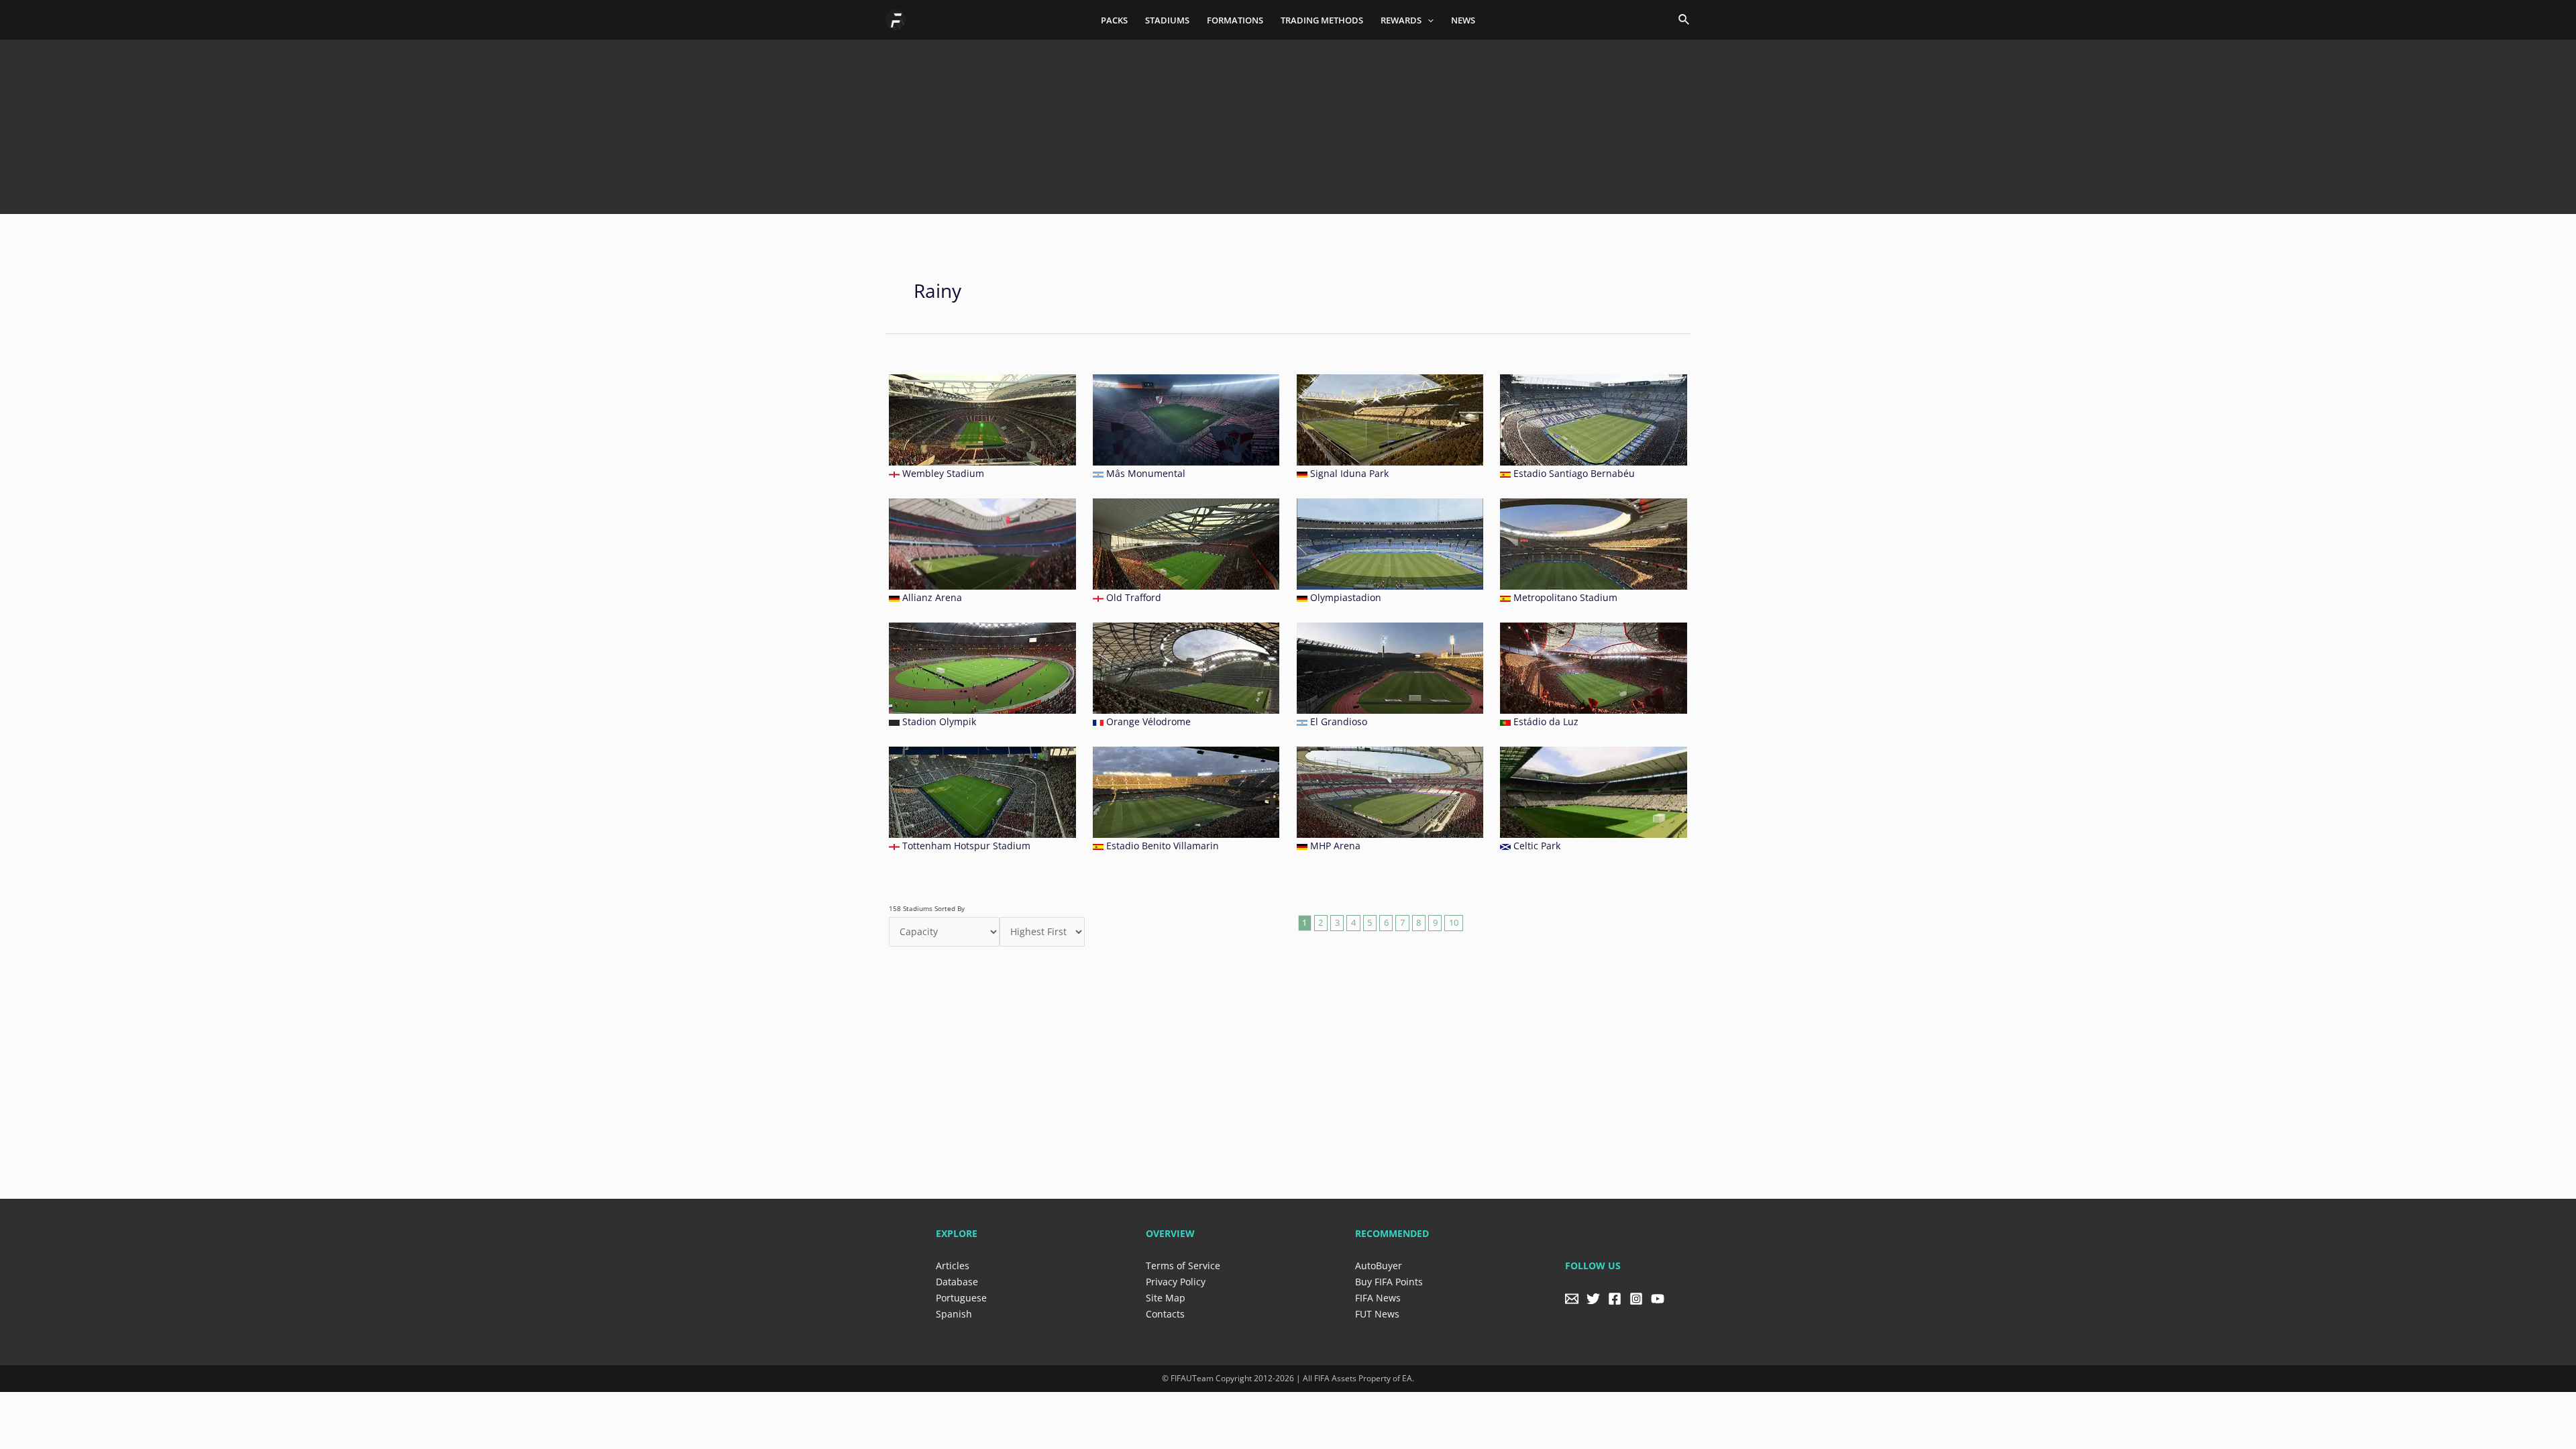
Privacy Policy (1176, 1282)
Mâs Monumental (1146, 473)
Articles (953, 1266)
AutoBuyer (1379, 1266)
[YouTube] (1658, 1299)
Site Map (1166, 1298)
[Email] (1572, 1299)
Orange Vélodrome (1148, 721)
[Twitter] (1593, 1299)
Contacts (1165, 1314)
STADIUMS (1167, 20)
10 (1454, 923)
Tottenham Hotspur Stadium (966, 846)
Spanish (954, 1314)
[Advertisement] (1288, 122)
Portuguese (961, 1298)
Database (957, 1282)
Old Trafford (1134, 597)
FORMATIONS (1235, 20)
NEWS (1463, 20)
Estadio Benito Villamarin (1163, 846)
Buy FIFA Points (1389, 1282)
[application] (1428, 20)
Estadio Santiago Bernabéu (1574, 473)
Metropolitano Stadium (1565, 597)
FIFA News (1378, 1298)
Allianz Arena (932, 597)
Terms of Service (1183, 1266)
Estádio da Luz (1546, 721)
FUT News (1377, 1314)
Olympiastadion (1346, 597)
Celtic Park (1537, 846)
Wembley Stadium (943, 473)
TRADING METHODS (1322, 20)
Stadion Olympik (939, 721)
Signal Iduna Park (1349, 473)
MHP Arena (1335, 846)
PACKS (1114, 20)
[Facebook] (1615, 1299)
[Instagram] (1636, 1299)
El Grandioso (1339, 721)
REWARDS (1401, 20)
